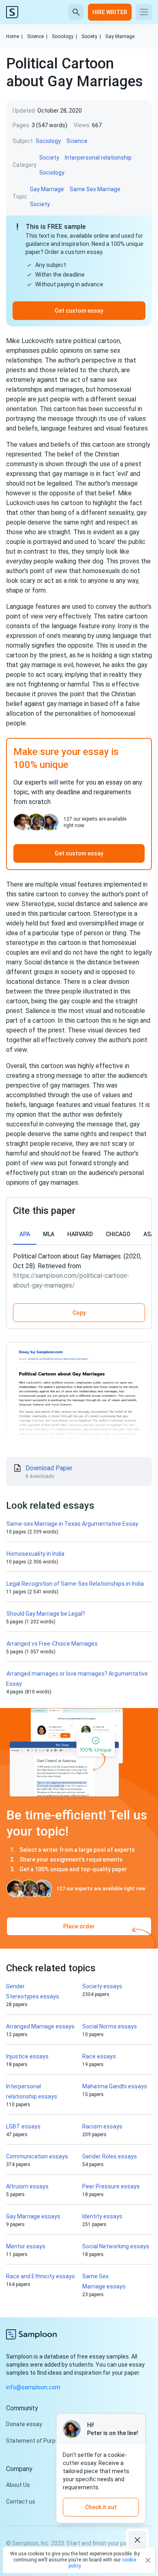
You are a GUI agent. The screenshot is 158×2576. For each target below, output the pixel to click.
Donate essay (24, 2424)
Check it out (101, 2507)
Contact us (21, 2501)
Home (14, 36)
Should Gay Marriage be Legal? (46, 1614)
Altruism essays (27, 2186)
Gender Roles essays (110, 2156)
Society (91, 36)
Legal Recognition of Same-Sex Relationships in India (75, 1584)
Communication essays (37, 2156)
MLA (49, 1234)
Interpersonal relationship (98, 158)
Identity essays (102, 2216)
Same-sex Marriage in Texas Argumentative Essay (72, 1524)
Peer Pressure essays (111, 2186)
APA (25, 1234)
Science (37, 36)
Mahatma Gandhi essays (115, 2086)
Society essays (102, 1986)
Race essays (99, 2056)
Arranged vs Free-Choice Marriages (52, 1644)
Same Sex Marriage (95, 189)
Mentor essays (26, 2246)
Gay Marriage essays (33, 2216)
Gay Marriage (120, 36)
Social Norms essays (110, 2026)
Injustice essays (27, 2056)
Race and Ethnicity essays (41, 2276)
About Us (18, 2485)
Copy (79, 1313)
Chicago (118, 1234)
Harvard (80, 1234)
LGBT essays (23, 2126)
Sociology (64, 36)
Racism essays (102, 2126)
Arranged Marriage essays (40, 2026)
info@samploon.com (33, 2387)
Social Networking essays (116, 2246)
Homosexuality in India (35, 1554)
